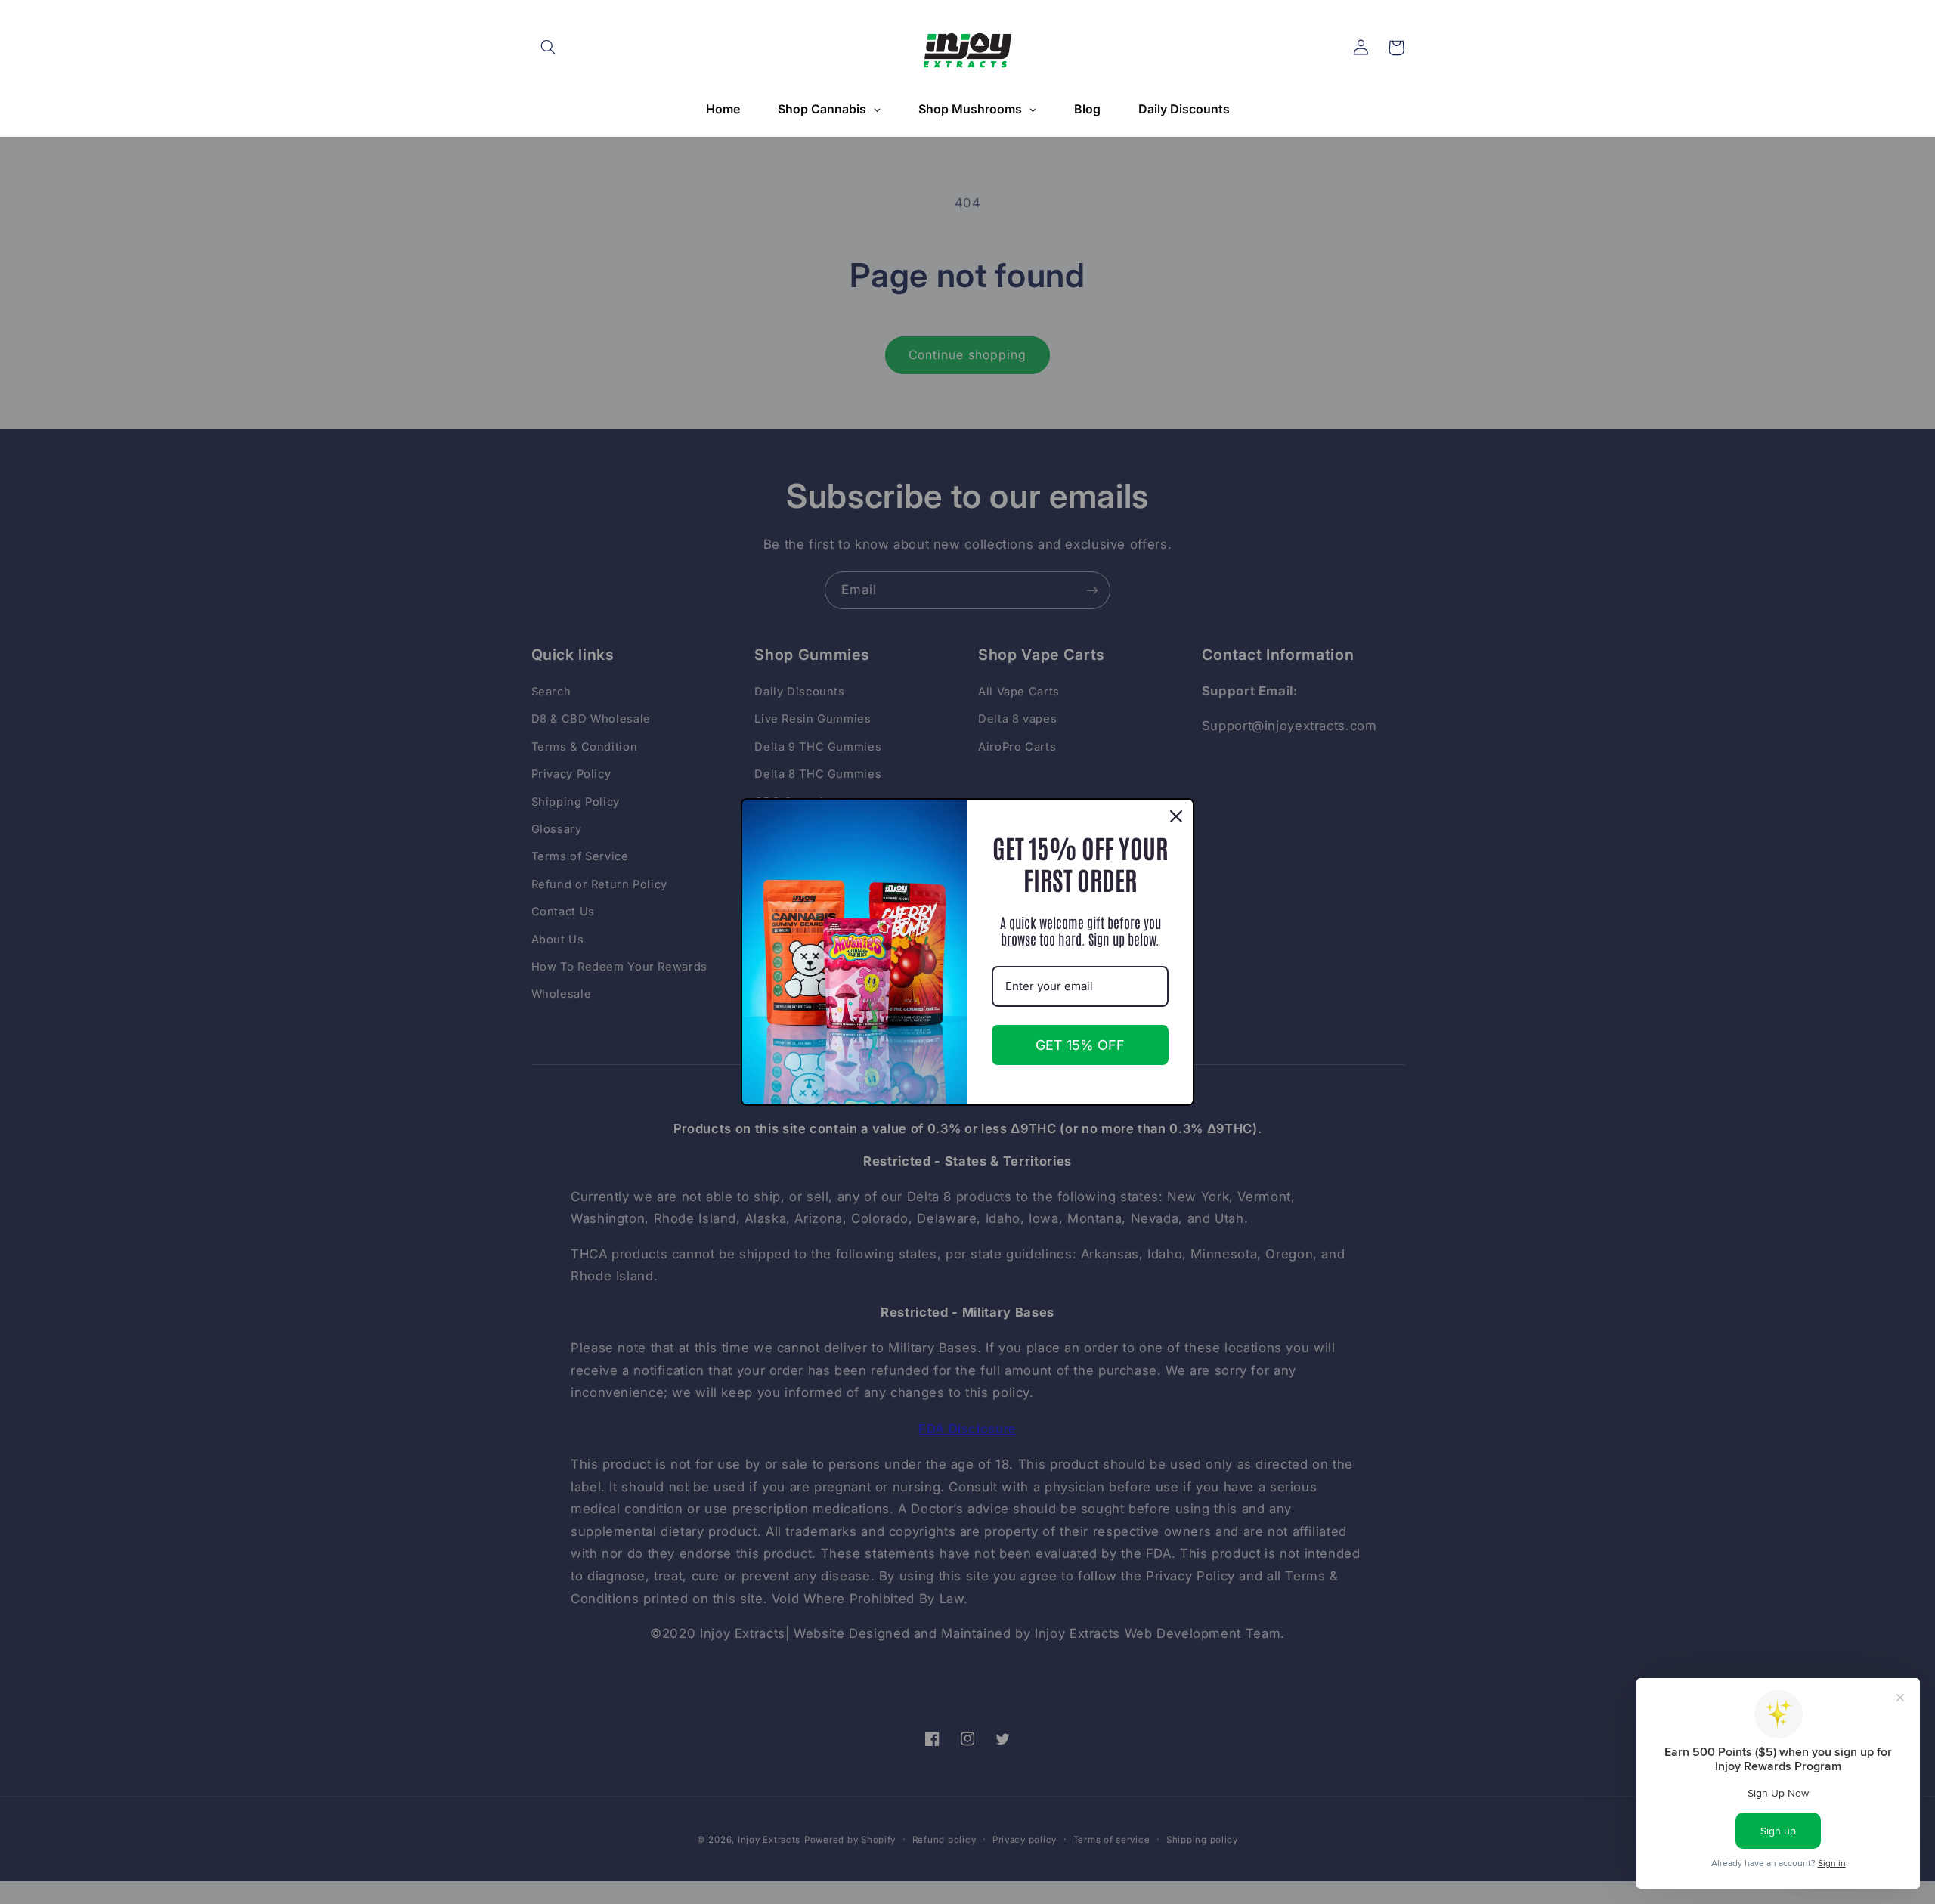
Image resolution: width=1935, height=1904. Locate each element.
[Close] (1176, 816)
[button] (549, 48)
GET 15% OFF (1080, 1045)
